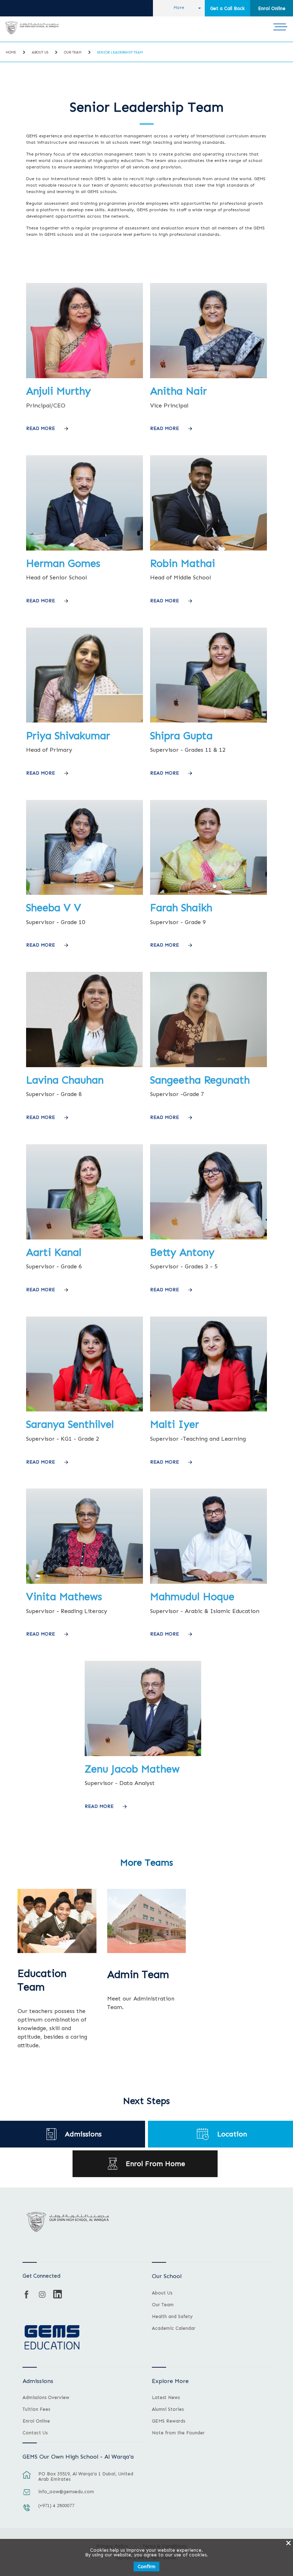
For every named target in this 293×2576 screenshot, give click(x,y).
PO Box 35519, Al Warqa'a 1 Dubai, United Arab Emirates (86, 2476)
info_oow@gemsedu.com (66, 2492)
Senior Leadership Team (120, 52)
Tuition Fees (36, 2409)
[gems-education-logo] (52, 2338)
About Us (40, 52)
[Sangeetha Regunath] (208, 1066)
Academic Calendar (174, 2328)
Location (232, 2134)
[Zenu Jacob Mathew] (143, 1754)
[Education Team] (57, 1921)
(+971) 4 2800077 (56, 2506)
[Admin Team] (147, 1921)
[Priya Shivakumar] (85, 721)
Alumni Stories (168, 2409)
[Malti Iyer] (208, 1410)
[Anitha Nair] (208, 377)
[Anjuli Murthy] (85, 377)
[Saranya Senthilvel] (85, 1410)
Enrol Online (272, 8)
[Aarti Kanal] (85, 1238)
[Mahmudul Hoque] (208, 1582)
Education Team (42, 1980)
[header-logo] (32, 28)
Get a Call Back (227, 8)
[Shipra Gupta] (208, 721)
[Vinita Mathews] (85, 1582)
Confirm (146, 2567)
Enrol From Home (155, 2164)
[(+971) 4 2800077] (27, 2511)
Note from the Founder (178, 2433)
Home (11, 52)
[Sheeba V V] (85, 893)
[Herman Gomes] (85, 549)
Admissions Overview (46, 2398)
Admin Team (138, 1975)
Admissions (83, 2134)
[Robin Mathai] (208, 549)
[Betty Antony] (208, 1238)
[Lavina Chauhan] (85, 1066)
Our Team (73, 52)
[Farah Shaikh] (208, 893)
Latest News (166, 2398)
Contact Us (35, 2433)
